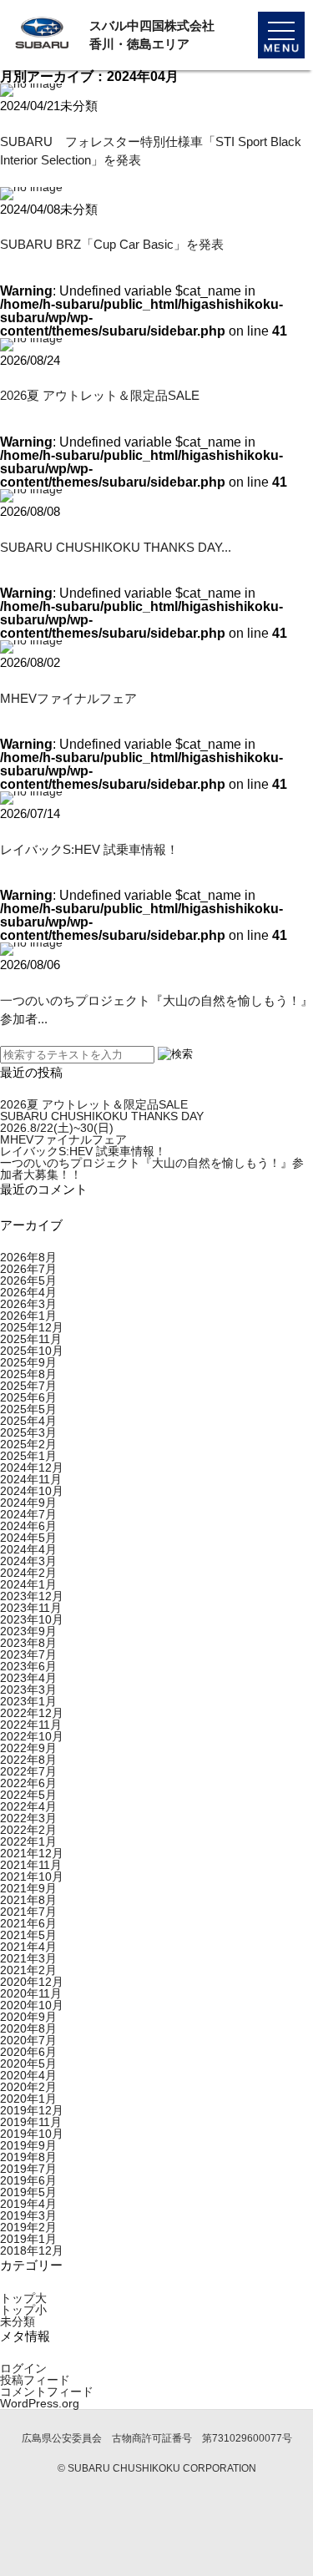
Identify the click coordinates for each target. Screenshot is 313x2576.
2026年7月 (28, 1269)
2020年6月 (28, 2052)
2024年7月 (28, 1514)
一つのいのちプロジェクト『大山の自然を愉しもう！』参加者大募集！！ (152, 1169)
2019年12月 (32, 2110)
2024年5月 (28, 1538)
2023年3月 (28, 1690)
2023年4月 (28, 1678)
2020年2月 (28, 2087)
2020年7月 (28, 2040)
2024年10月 (32, 1491)
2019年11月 (31, 2122)
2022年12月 (32, 1713)
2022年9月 (28, 1748)
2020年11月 (31, 1993)
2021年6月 (28, 1923)
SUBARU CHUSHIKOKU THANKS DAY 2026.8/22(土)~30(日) (102, 1122)
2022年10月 (32, 1736)
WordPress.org (40, 2403)
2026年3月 (28, 1304)
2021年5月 (28, 1935)
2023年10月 (32, 1619)
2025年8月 (28, 1374)
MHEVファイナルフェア (68, 698)
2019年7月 (28, 2169)
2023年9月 (28, 1631)
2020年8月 (28, 2028)
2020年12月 (32, 1982)
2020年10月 (32, 2005)
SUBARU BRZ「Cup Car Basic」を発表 (112, 244)
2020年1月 (28, 2099)
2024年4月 (28, 1549)
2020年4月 (28, 2075)
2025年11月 (31, 1339)
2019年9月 (28, 2145)
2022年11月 (31, 1725)
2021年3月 (28, 1958)
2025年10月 (32, 1351)
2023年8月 (28, 1643)
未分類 (18, 2321)
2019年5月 (28, 2192)
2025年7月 (28, 1386)
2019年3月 (28, 2215)
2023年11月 (31, 1608)
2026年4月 (28, 1292)
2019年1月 (28, 2239)
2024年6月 (28, 1526)
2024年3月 (28, 1561)
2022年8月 (28, 1760)
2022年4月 (28, 1806)
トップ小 (23, 2310)
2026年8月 (28, 1257)
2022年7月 (28, 1771)
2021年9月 (28, 1888)
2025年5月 (28, 1409)
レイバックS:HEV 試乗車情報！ (89, 849)
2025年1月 (28, 1456)
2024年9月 (28, 1503)
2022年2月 (28, 1830)
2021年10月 (32, 1876)
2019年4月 (28, 2204)
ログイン (23, 2368)
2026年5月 (28, 1280)
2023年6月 (28, 1666)
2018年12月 (32, 2250)
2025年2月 (28, 1444)
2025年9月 (28, 1362)
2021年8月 (28, 1900)
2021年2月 (28, 1970)
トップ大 (23, 2298)
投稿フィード (35, 2380)
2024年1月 (28, 1584)
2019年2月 (28, 2227)
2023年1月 (28, 1701)
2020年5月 (28, 2063)
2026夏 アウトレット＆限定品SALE (100, 395)
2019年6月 (28, 2180)
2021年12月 (32, 1853)
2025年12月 (32, 1327)
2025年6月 (28, 1397)
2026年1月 (28, 1316)
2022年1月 (28, 1841)
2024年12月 (32, 1467)
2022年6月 (28, 1783)
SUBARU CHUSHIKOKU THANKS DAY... (116, 547)
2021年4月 (28, 1947)
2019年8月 (28, 2157)
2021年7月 (28, 1912)
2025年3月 (28, 1432)
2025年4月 (28, 1421)
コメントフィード (47, 2392)
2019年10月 (32, 2134)
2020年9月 (28, 2017)
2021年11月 (31, 1865)
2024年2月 (28, 1573)
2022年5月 (28, 1795)
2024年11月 (31, 1479)
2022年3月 (28, 1818)
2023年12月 (32, 1596)
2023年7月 (28, 1654)
